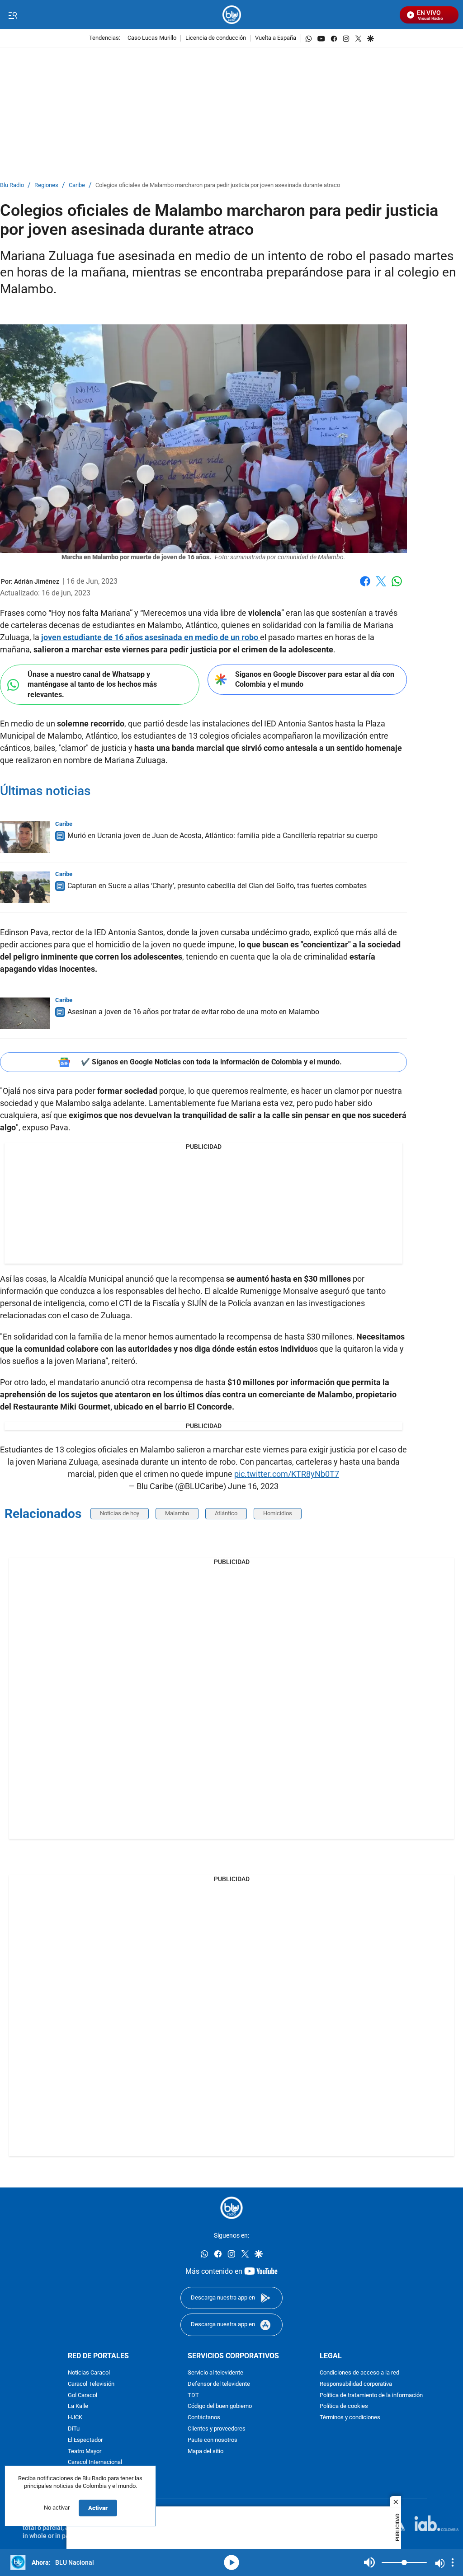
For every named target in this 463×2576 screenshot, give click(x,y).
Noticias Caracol (89, 2373)
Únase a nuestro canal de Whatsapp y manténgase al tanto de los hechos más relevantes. (92, 684)
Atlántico (226, 1513)
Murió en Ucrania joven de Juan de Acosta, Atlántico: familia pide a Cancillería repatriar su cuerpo (222, 836)
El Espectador (85, 2440)
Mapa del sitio (206, 2452)
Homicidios (278, 1513)
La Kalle (78, 2407)
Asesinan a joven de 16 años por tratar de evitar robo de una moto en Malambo (193, 1012)
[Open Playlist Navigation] (453, 2562)
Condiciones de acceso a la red (359, 2373)
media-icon (231, 2562)
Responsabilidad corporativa (356, 2384)
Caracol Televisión (91, 2384)
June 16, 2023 (253, 1486)
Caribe (77, 185)
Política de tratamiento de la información (371, 2396)
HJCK (75, 2418)
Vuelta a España (276, 38)
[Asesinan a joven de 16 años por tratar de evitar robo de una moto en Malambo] (25, 1013)
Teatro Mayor (85, 2452)
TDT (193, 2396)
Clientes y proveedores (217, 2429)
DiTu (74, 2429)
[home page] (232, 15)
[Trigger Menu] (12, 15)
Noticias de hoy (120, 1513)
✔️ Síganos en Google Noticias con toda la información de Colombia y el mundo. (211, 1062)
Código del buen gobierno (220, 2407)
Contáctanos (204, 2418)
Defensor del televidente (219, 2384)
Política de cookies (344, 2407)
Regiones (46, 185)
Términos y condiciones (350, 2418)
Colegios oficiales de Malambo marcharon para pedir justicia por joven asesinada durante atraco (218, 185)
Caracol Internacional (95, 2462)
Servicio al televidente (215, 2373)
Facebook (365, 587)
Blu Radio (12, 185)
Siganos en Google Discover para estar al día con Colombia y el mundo (315, 679)
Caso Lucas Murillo (152, 38)
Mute (369, 2562)
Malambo (177, 1513)
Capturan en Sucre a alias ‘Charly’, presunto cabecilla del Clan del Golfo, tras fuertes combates (217, 886)
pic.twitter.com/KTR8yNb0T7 (287, 1474)
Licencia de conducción (216, 38)
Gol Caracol (83, 2396)
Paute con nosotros (213, 2440)
